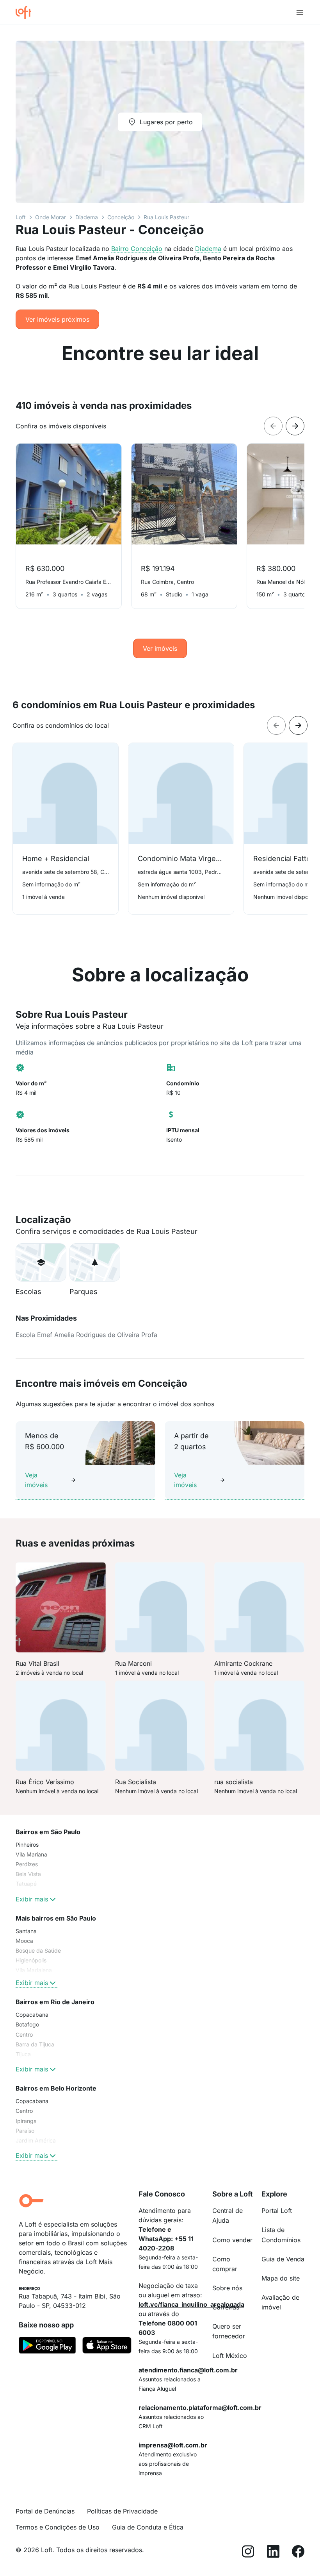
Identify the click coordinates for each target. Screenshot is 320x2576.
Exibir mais (32, 1899)
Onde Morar (51, 217)
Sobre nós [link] (227, 2288)
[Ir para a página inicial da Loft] (27, 13)
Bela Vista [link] (28, 1874)
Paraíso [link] (25, 2131)
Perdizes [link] (27, 1864)
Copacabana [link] (32, 2015)
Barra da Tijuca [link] (35, 2044)
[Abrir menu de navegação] (300, 13)
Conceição (121, 217)
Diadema (87, 217)
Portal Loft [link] (277, 2211)
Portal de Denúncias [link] (45, 2511)
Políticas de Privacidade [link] (122, 2511)
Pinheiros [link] (27, 1845)
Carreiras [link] (226, 2307)
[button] (41, 1262)
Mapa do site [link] (281, 2278)
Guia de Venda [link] (283, 2259)
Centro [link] (24, 2034)
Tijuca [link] (23, 2054)
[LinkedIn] (273, 2553)
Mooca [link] (24, 1941)
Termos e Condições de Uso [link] (58, 2527)
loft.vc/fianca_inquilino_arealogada (191, 2304)
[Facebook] (298, 2553)
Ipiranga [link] (26, 2121)
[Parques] (95, 1262)
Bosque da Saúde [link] (38, 1950)
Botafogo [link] (27, 2024)
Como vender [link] (232, 2240)
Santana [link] (26, 1931)
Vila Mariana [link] (31, 1854)
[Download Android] (47, 2347)
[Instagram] (248, 2553)
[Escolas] (41, 1262)
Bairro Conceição (137, 249)
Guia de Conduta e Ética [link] (148, 2527)
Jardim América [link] (36, 2140)
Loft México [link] (230, 2356)
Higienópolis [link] (31, 1960)
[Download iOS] (107, 2347)
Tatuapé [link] (26, 1884)
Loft (21, 217)
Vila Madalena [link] (34, 1970)
